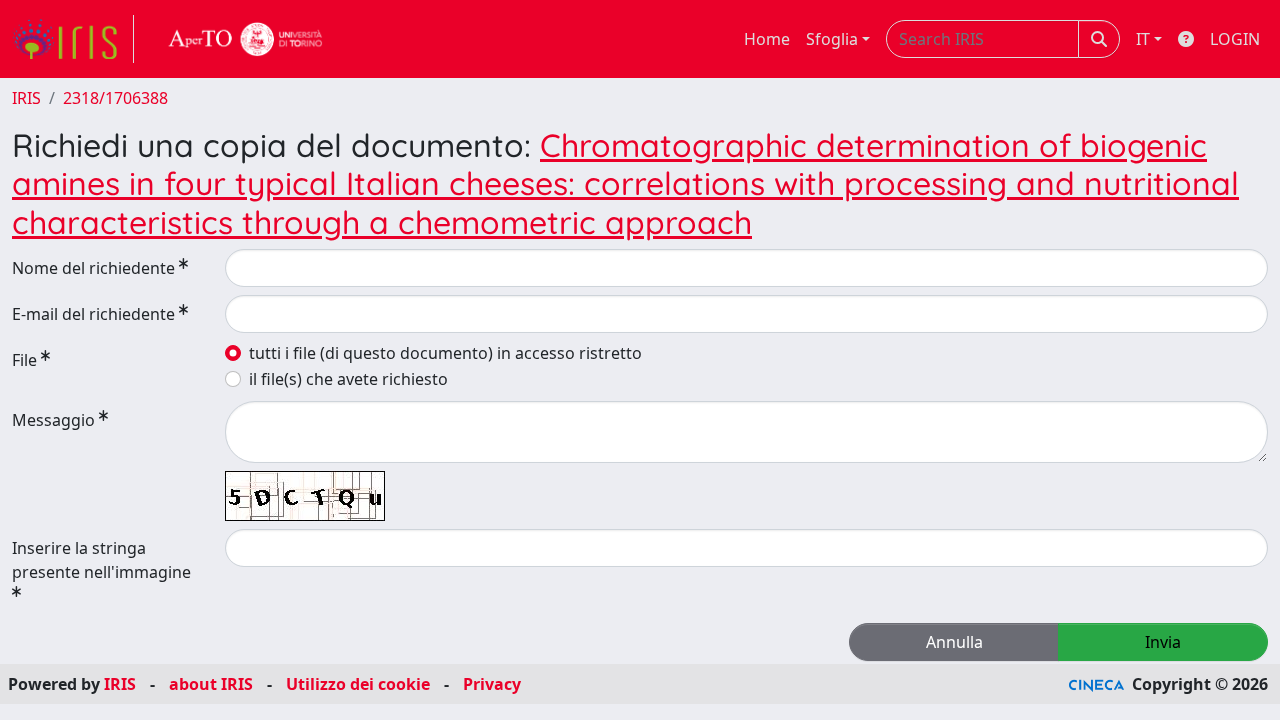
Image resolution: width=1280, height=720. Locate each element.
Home (767, 39)
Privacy (492, 684)
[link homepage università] (246, 39)
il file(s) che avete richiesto (348, 379)
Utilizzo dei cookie (358, 684)
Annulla (954, 642)
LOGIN (1235, 39)
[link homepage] (73, 39)
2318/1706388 (115, 98)
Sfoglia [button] (832, 39)
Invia (1163, 642)
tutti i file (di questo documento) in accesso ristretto (445, 353)
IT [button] (1143, 39)
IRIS (26, 98)
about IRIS (211, 684)
